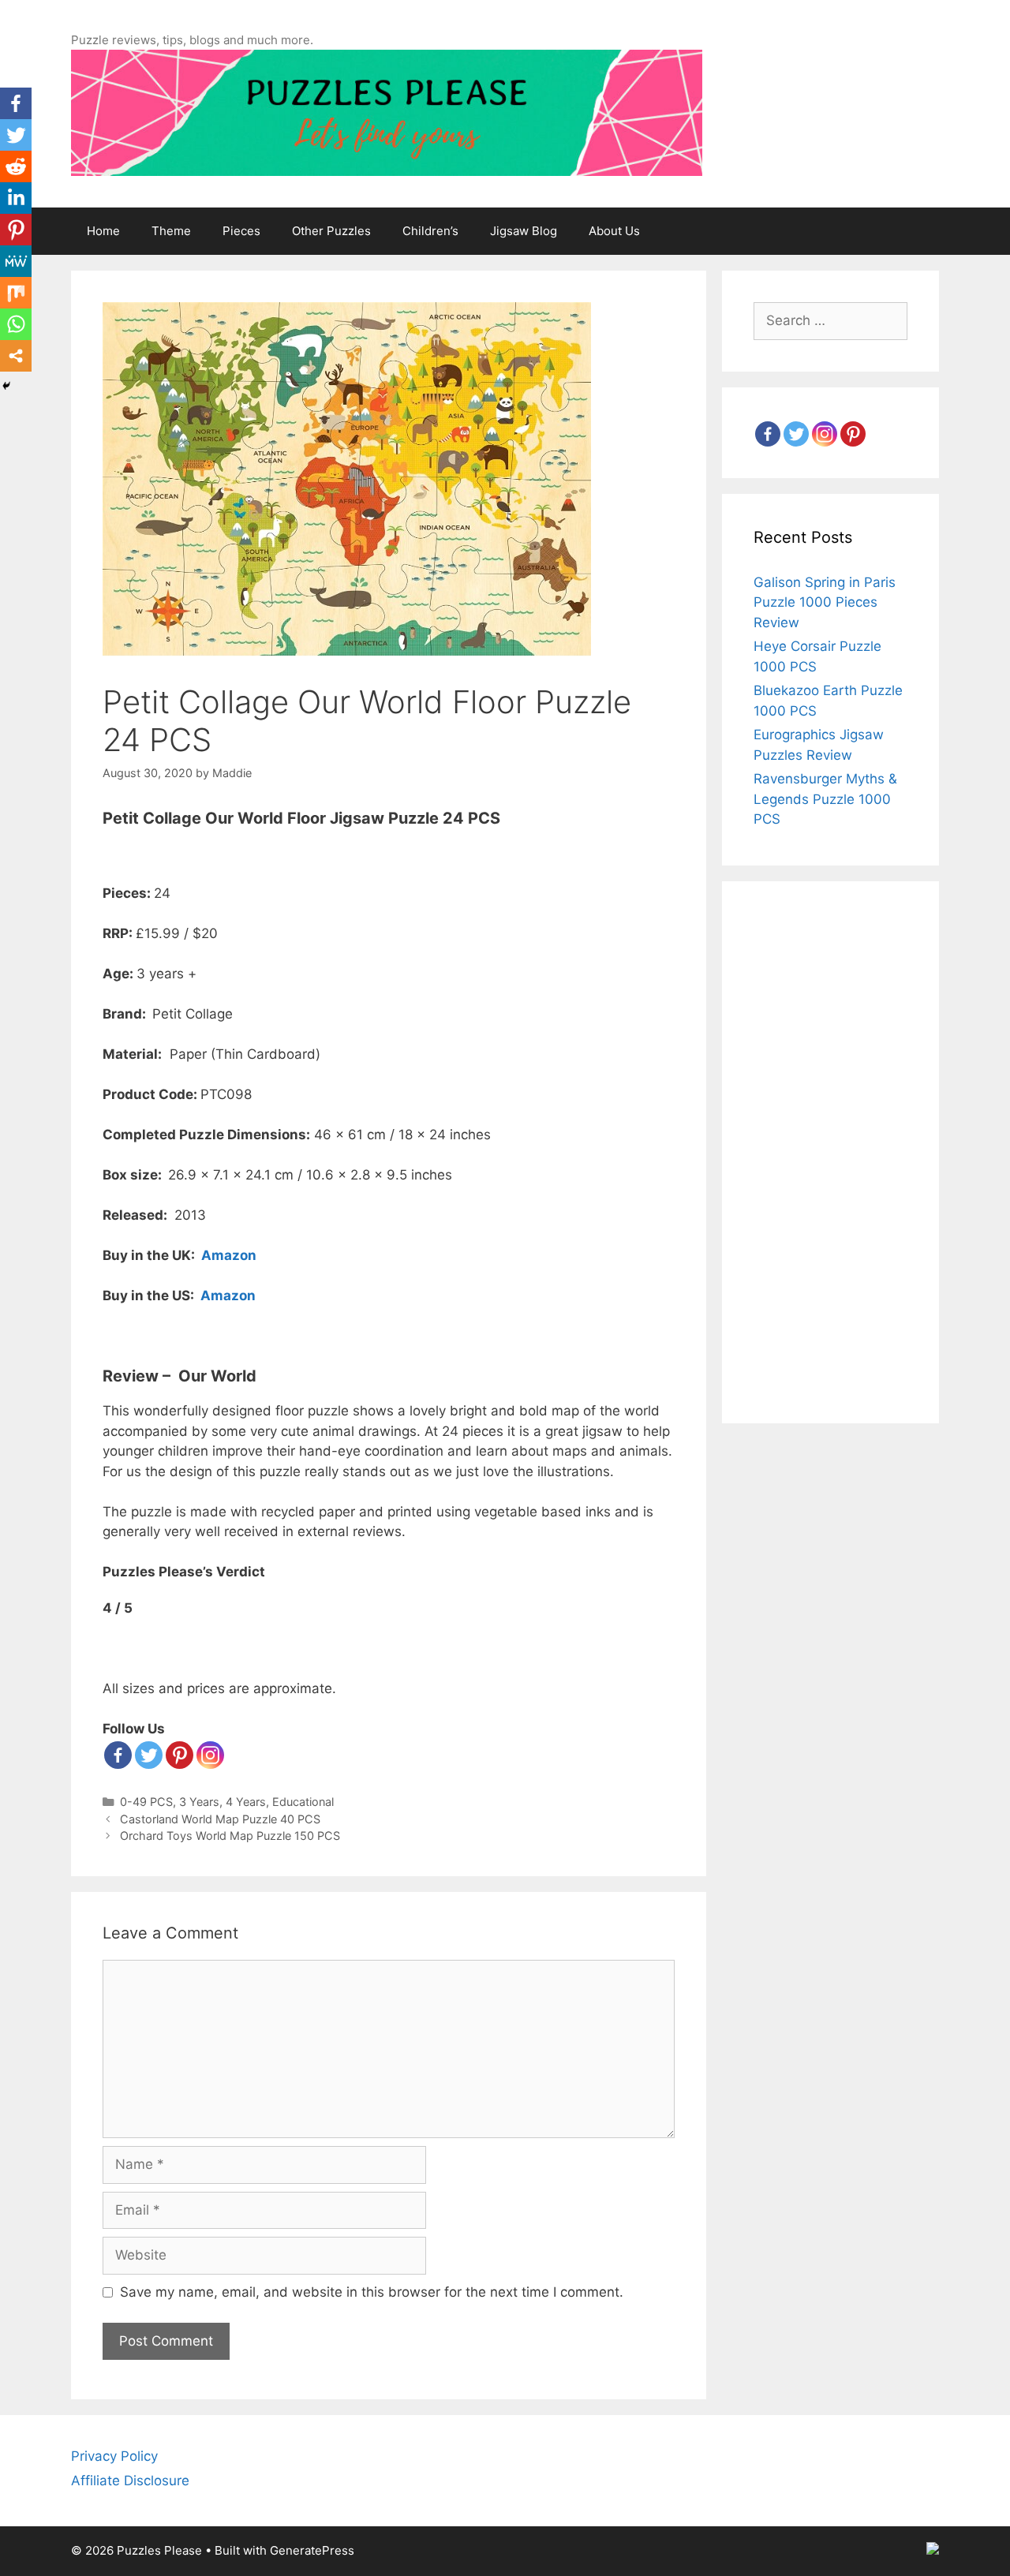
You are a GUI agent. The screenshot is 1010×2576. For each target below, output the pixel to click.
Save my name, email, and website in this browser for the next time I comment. (372, 2292)
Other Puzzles (331, 231)
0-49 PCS (146, 1802)
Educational (303, 1802)
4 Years (246, 1802)
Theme (171, 231)
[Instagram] (825, 434)
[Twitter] (149, 1755)
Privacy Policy (114, 2456)
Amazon (229, 1255)
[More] (16, 356)
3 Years (199, 1802)
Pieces (241, 231)
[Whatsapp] (16, 324)
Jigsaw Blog (524, 231)
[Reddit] (16, 166)
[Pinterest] (180, 1755)
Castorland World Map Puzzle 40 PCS (220, 1819)
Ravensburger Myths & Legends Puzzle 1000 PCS (825, 799)
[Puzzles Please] (387, 112)
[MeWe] (16, 261)
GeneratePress (312, 2550)
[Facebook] (118, 1755)
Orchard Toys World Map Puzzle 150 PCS (230, 1836)
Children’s (430, 231)
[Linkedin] (16, 198)
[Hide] (6, 386)
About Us (614, 231)
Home (103, 231)
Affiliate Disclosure (130, 2481)
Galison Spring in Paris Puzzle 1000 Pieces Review (825, 602)
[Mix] (16, 293)
